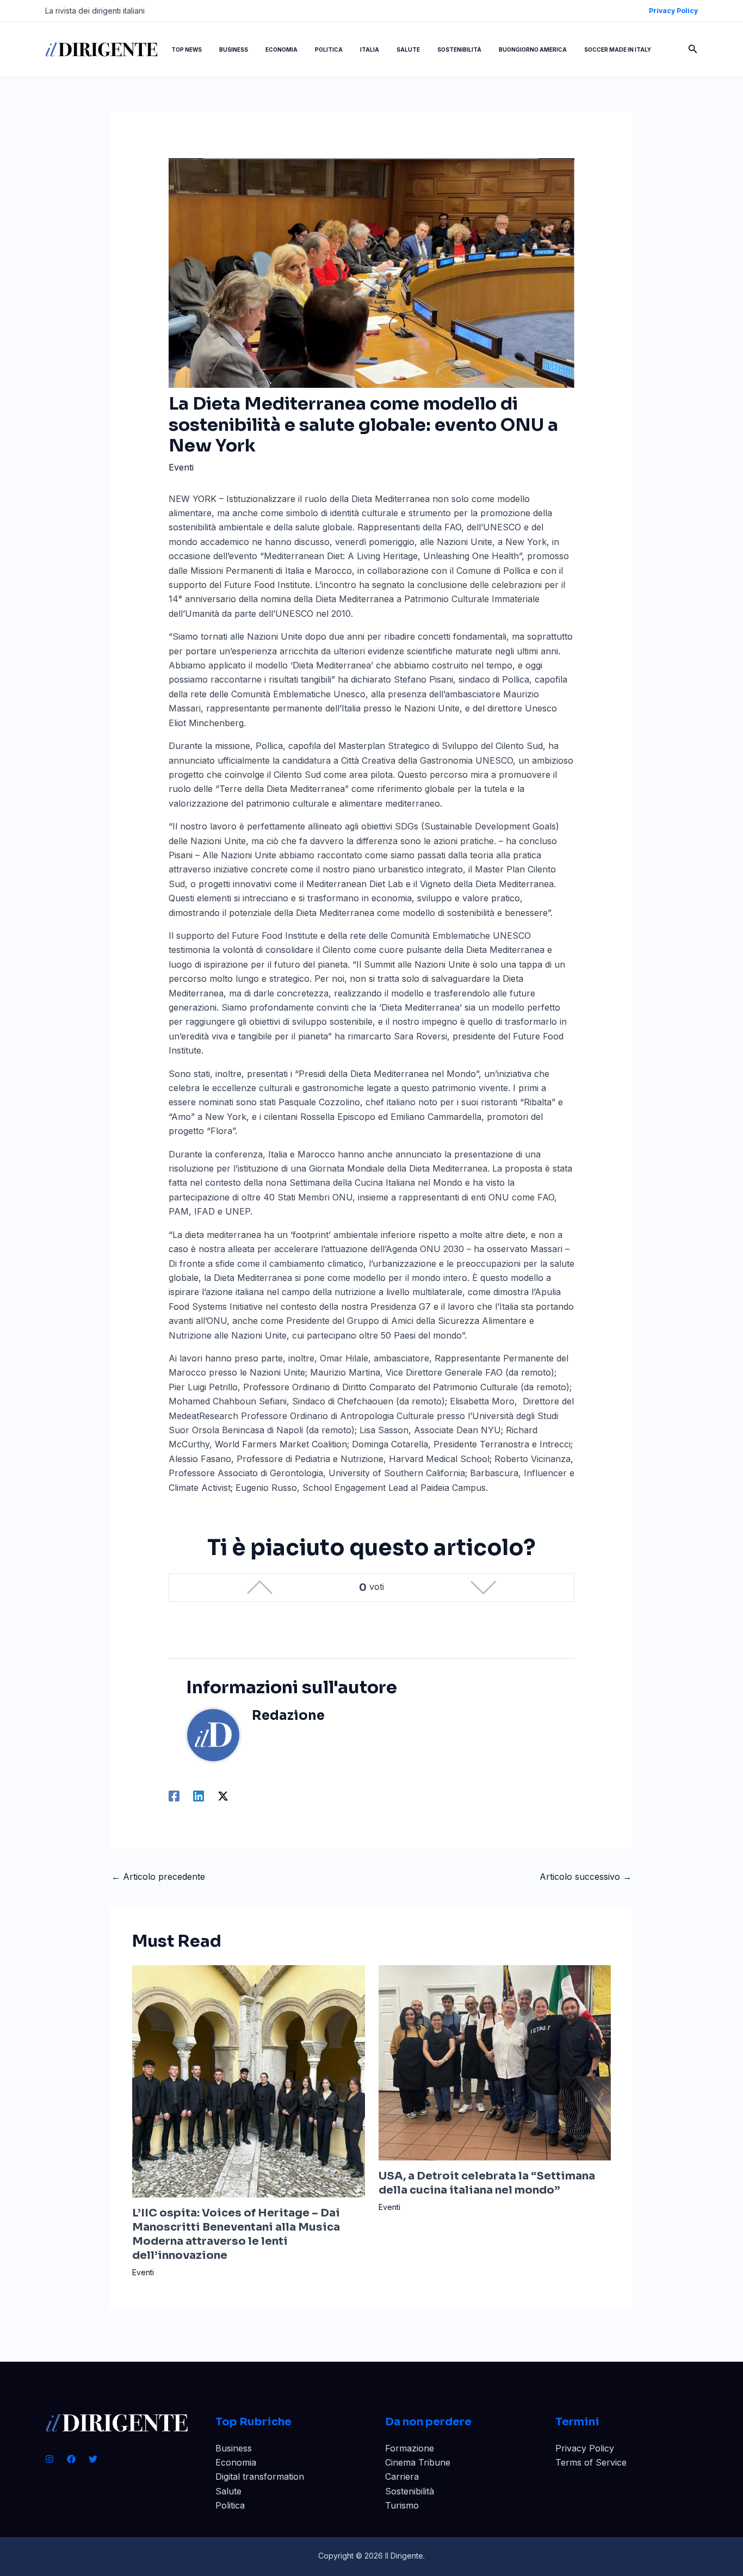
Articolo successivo (586, 1877)
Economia (236, 2462)
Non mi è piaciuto (483, 1587)
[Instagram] (49, 2459)
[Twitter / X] (223, 1796)
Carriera (402, 2476)
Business (234, 2448)
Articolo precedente (158, 1877)
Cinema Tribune (418, 2462)
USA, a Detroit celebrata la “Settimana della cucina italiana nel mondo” (487, 2183)
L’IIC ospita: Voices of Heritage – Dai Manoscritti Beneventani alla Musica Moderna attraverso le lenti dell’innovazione (236, 2234)
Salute (228, 2491)
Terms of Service (591, 2462)
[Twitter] (93, 2459)
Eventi (181, 467)
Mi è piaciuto (260, 1587)
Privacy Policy (585, 2448)
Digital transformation (260, 2476)
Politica (230, 2505)
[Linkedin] (199, 1796)
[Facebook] (174, 1796)
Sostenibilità (410, 2491)
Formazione (410, 2448)
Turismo (402, 2505)
